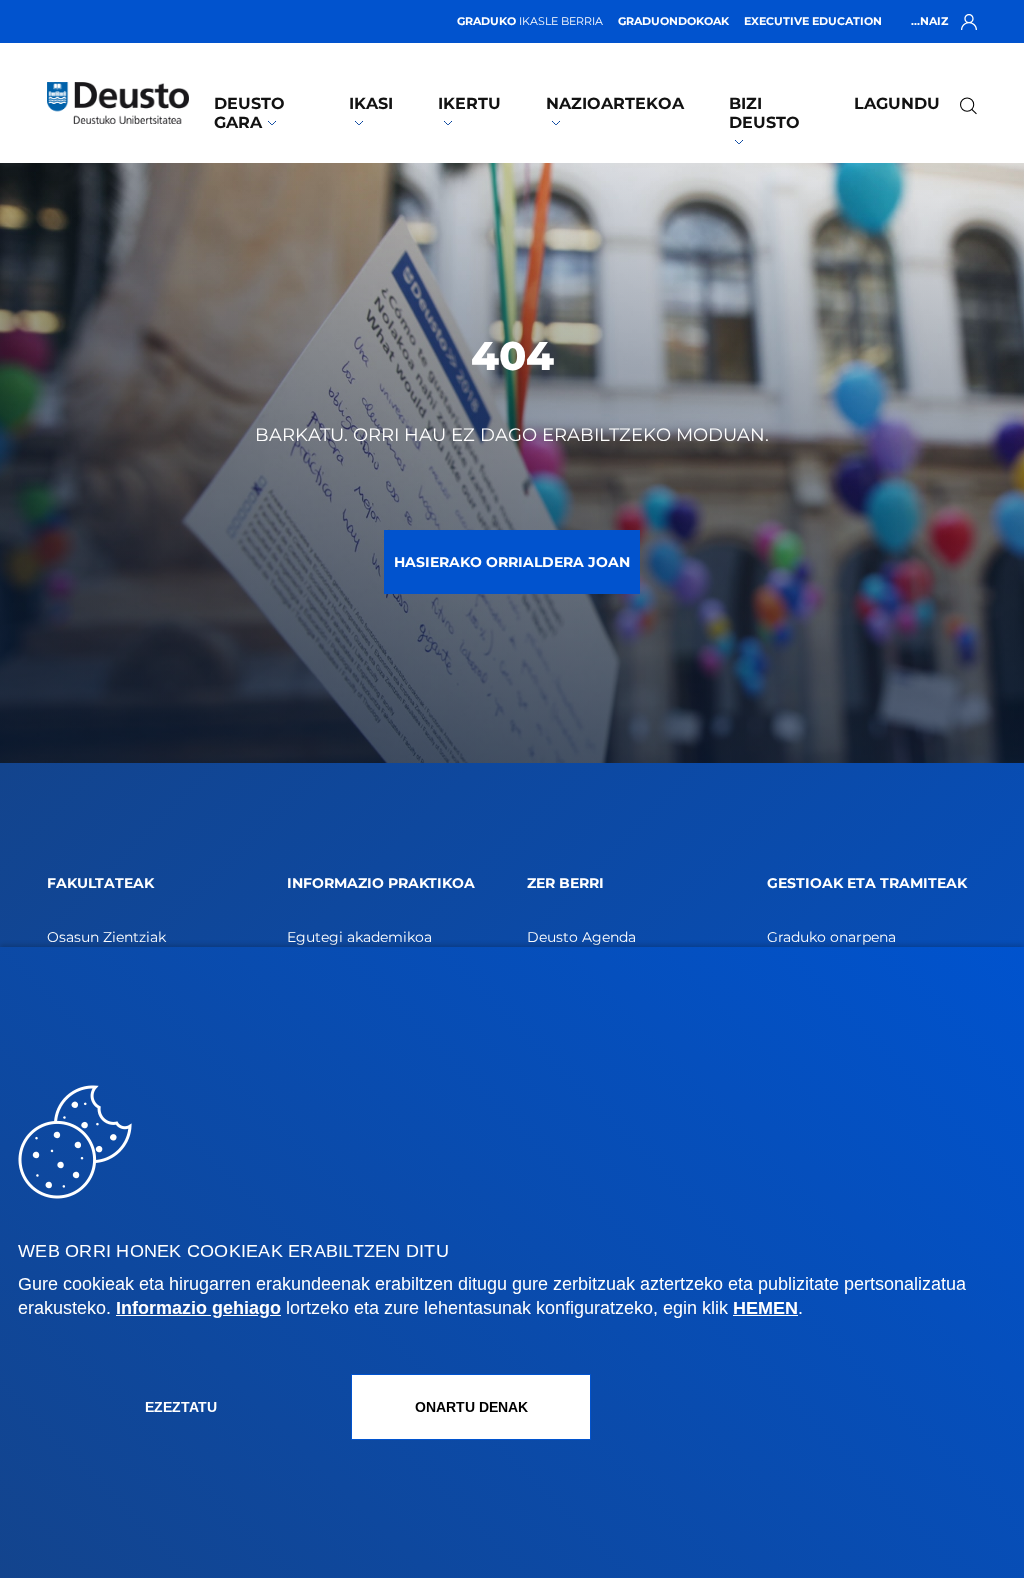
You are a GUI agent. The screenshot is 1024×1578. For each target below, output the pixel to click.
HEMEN (765, 1308)
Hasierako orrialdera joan (512, 562)
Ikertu (469, 103)
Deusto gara (249, 113)
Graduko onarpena (831, 937)
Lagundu (897, 103)
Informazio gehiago (198, 1308)
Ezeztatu (181, 1407)
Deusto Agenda (581, 937)
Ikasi (371, 103)
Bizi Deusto (764, 113)
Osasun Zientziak (106, 937)
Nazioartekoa (615, 103)
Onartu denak (471, 1407)
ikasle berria (530, 21)
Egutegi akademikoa (359, 937)
